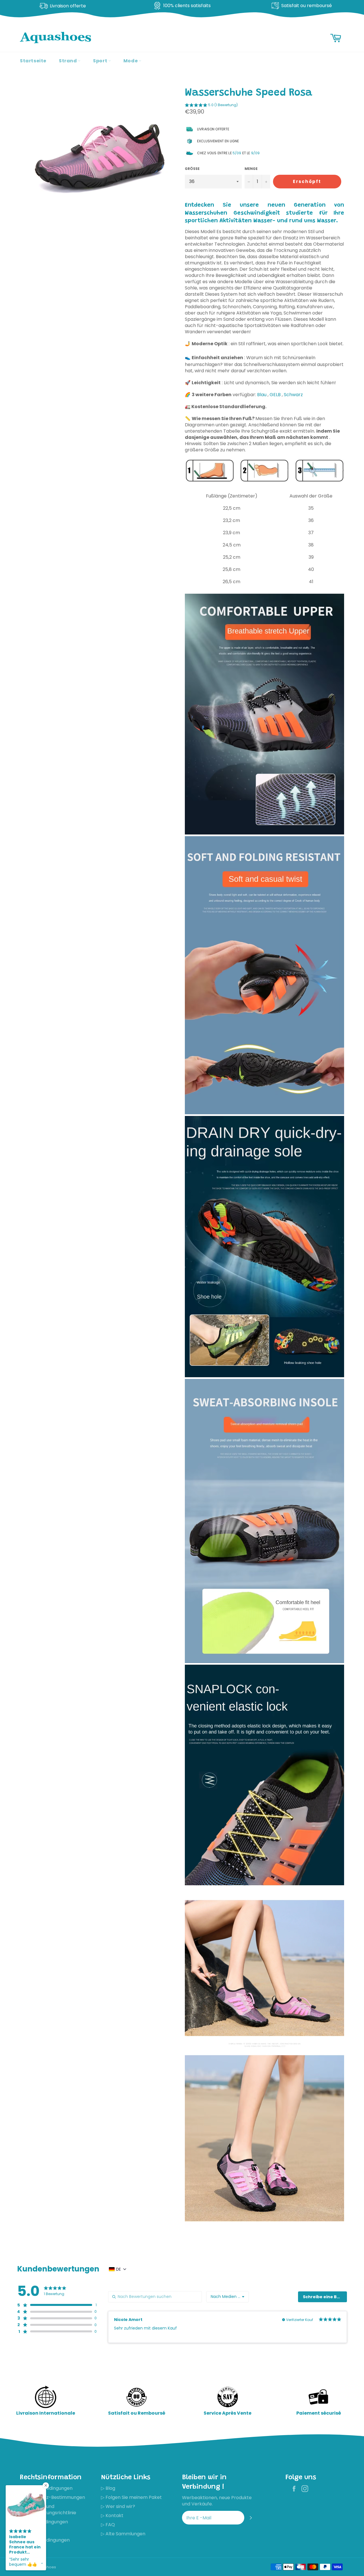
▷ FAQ (108, 2525)
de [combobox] (118, 2269)
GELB (275, 395)
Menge (251, 169)
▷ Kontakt (112, 2516)
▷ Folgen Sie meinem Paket (131, 2497)
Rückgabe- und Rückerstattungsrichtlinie (48, 2510)
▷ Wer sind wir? (118, 2506)
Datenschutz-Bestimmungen (52, 2497)
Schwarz (293, 395)
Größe (192, 169)
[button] (211, 106)
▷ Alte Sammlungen (123, 2534)
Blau (262, 395)
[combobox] (227, 2297)
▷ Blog (108, 2488)
